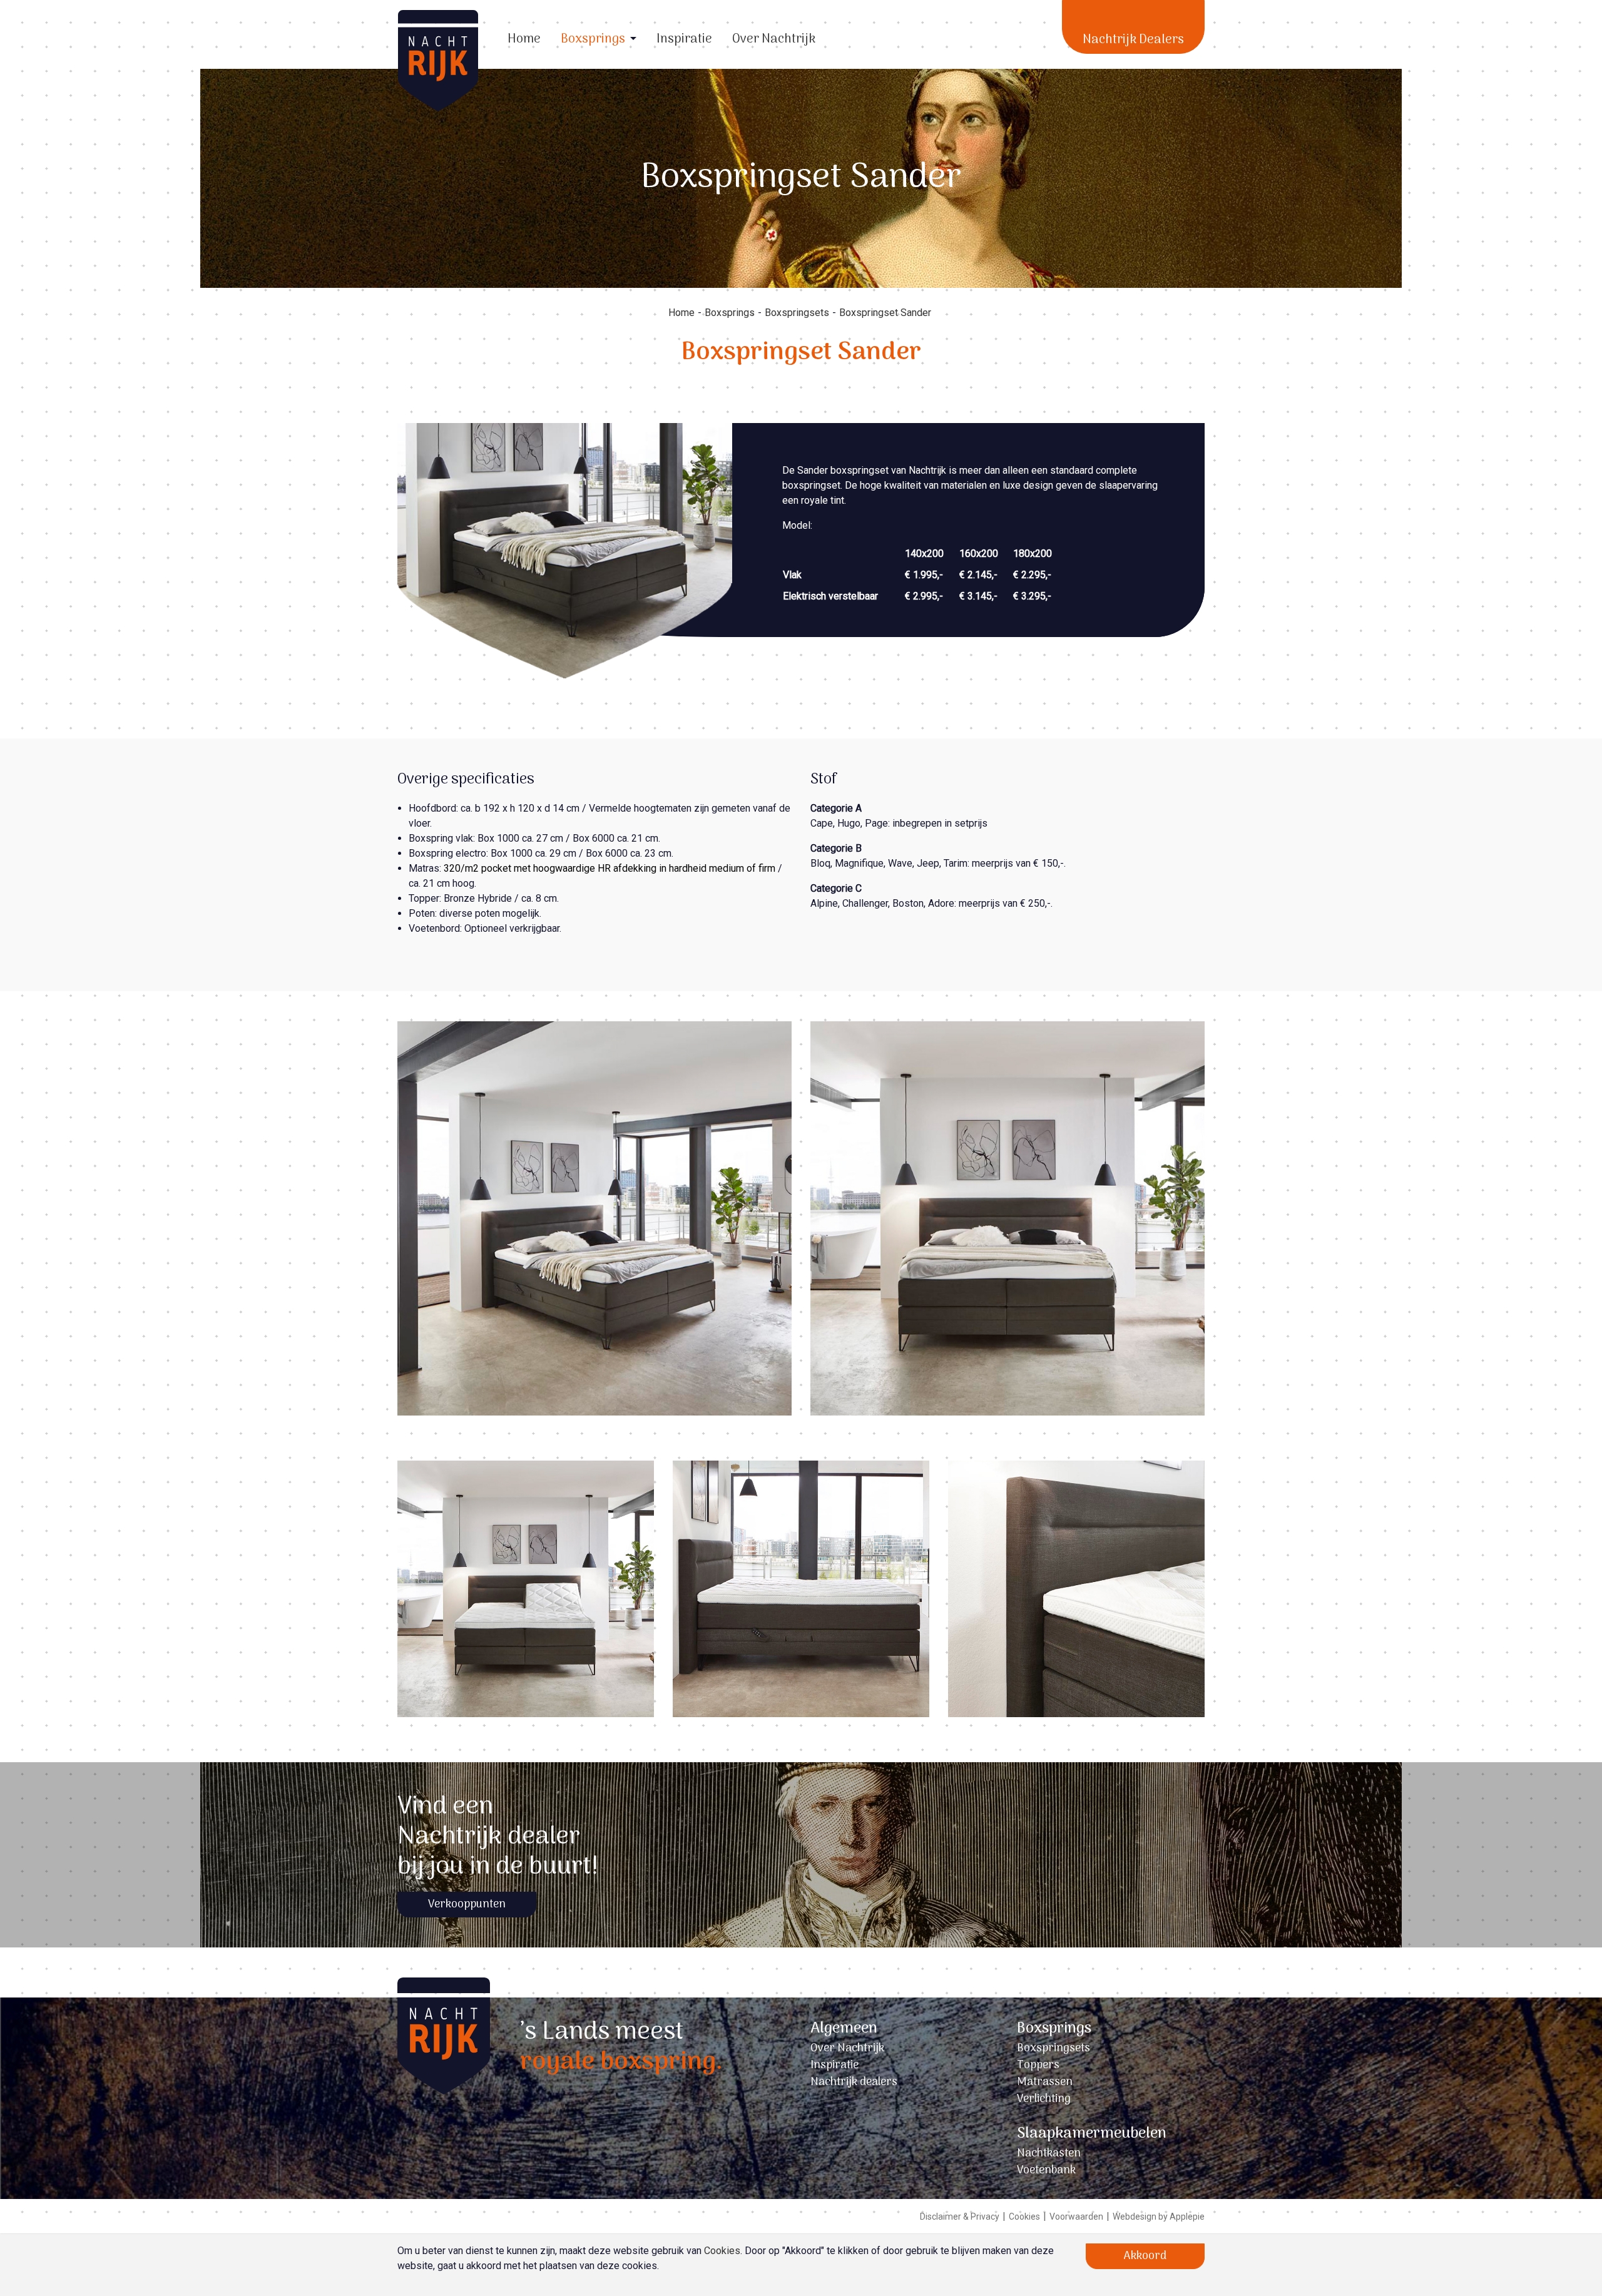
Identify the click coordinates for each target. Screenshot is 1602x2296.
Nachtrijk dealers (854, 2082)
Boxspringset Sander (885, 313)
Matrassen (1045, 2082)
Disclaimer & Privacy (960, 2217)
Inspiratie (684, 39)
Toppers (1038, 2065)
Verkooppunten (467, 1905)
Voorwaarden (1076, 2217)
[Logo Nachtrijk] (444, 2098)
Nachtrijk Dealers (1133, 40)
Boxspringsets (797, 313)
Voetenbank (1046, 2171)
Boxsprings (593, 39)
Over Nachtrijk (774, 39)
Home (524, 39)
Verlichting (1044, 2099)
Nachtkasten (1049, 2154)
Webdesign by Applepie (1159, 2217)
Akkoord (1145, 2256)
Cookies (1024, 2217)
